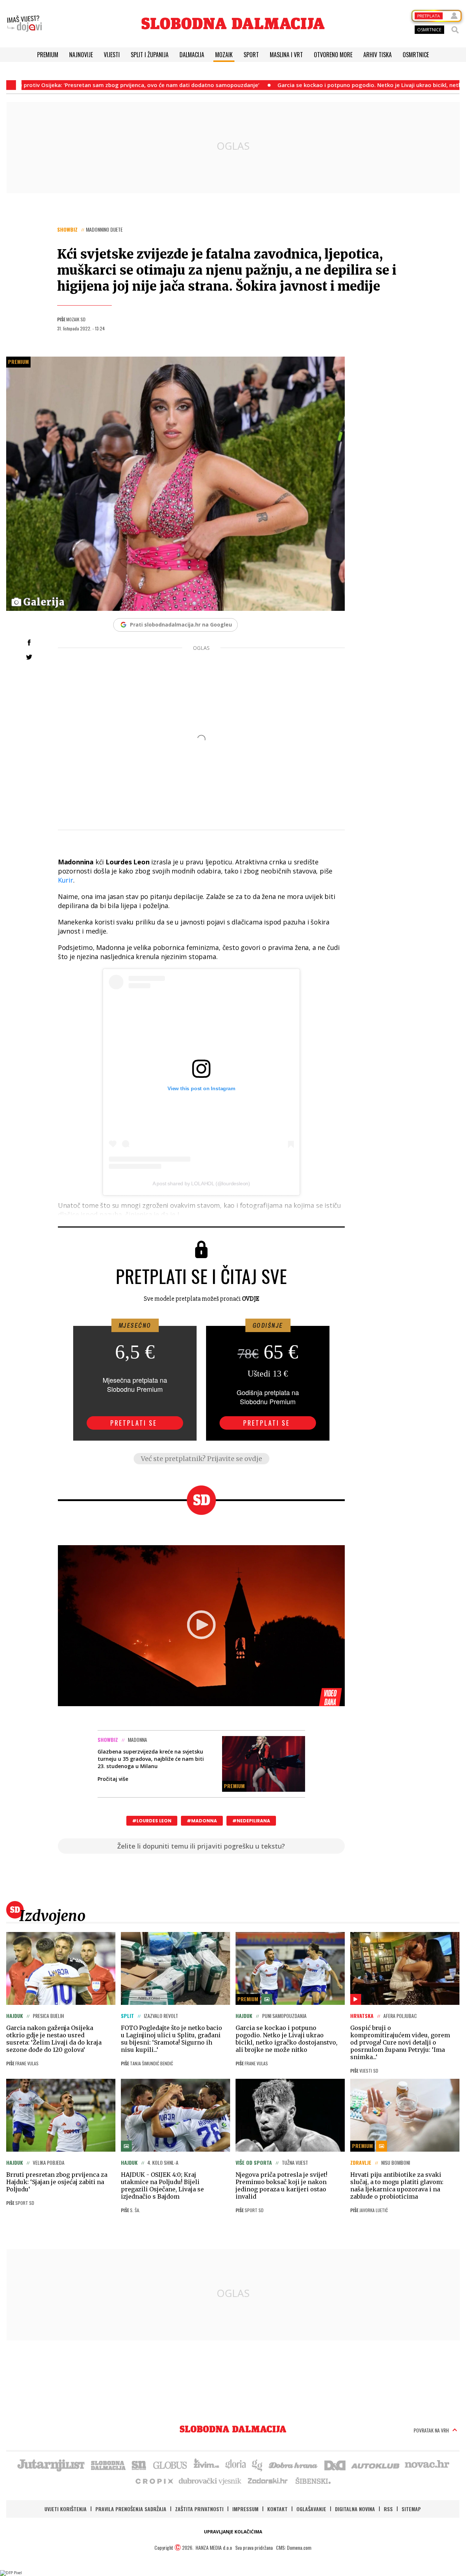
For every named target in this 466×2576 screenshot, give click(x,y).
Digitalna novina (355, 2509)
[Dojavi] (24, 24)
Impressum (245, 2509)
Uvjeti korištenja (66, 2509)
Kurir (66, 880)
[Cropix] (154, 2481)
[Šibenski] (313, 2481)
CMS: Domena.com (294, 2547)
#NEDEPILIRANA (251, 1821)
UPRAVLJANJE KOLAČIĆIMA (233, 2532)
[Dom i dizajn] (335, 2465)
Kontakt (277, 2509)
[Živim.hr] (206, 2465)
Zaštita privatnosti (199, 2509)
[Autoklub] (376, 2465)
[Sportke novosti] (139, 2465)
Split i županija (150, 55)
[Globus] (170, 2465)
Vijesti (112, 55)
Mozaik (224, 55)
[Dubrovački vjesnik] (210, 2481)
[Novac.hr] (427, 2465)
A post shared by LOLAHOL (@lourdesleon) (201, 1183)
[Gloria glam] (258, 2465)
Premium (48, 55)
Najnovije (81, 55)
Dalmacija (192, 55)
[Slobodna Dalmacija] (233, 23)
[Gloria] (235, 2465)
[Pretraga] (455, 30)
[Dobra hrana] (294, 2465)
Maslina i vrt (286, 55)
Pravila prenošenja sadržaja (131, 2509)
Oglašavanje (311, 2509)
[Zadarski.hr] (268, 2481)
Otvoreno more (333, 55)
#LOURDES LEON (152, 1821)
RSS (388, 2509)
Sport (251, 55)
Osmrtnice (416, 55)
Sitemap (411, 2509)
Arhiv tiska (378, 55)
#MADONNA (202, 1821)
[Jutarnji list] (51, 2465)
